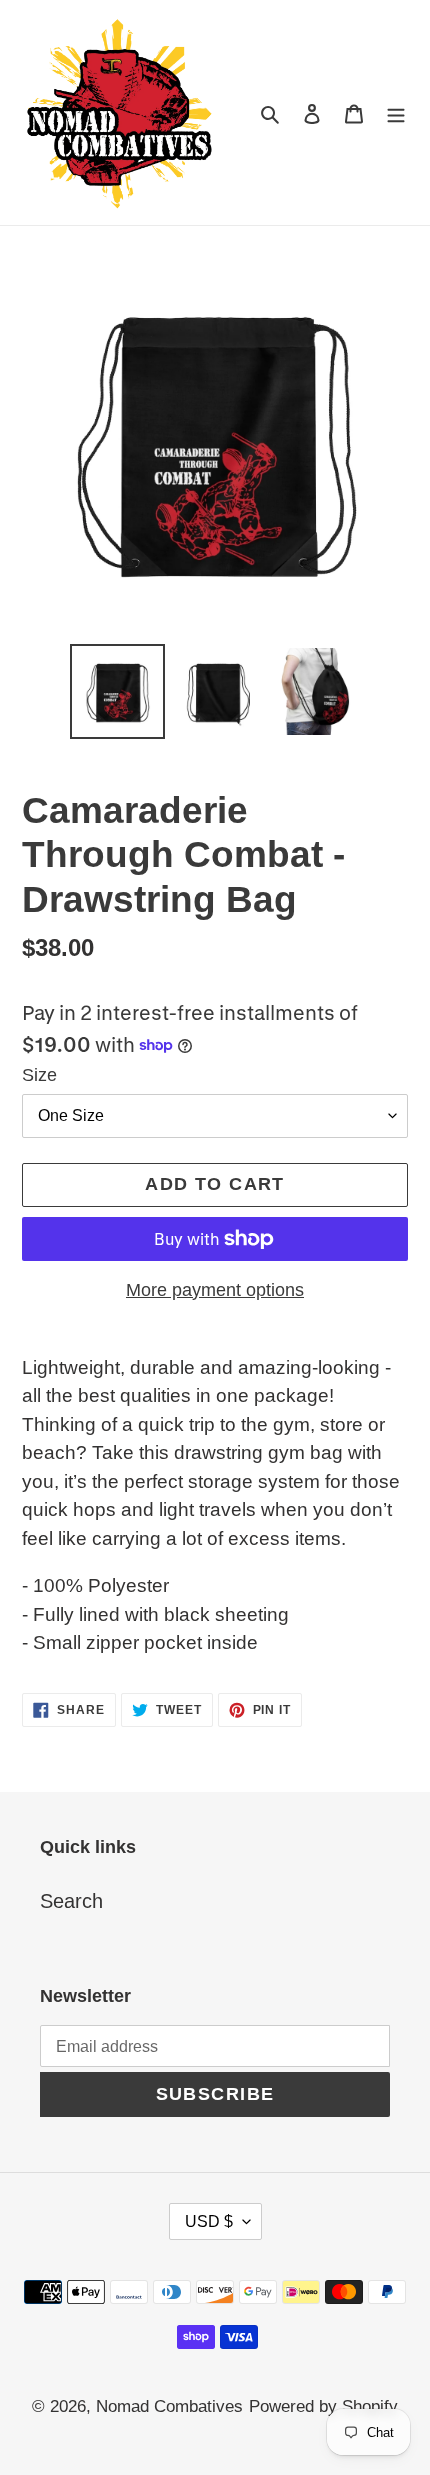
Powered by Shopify (323, 2406)
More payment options (215, 1290)
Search (71, 1901)
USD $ (209, 2221)
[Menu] (396, 112)
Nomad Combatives (169, 2406)
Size (39, 1075)
